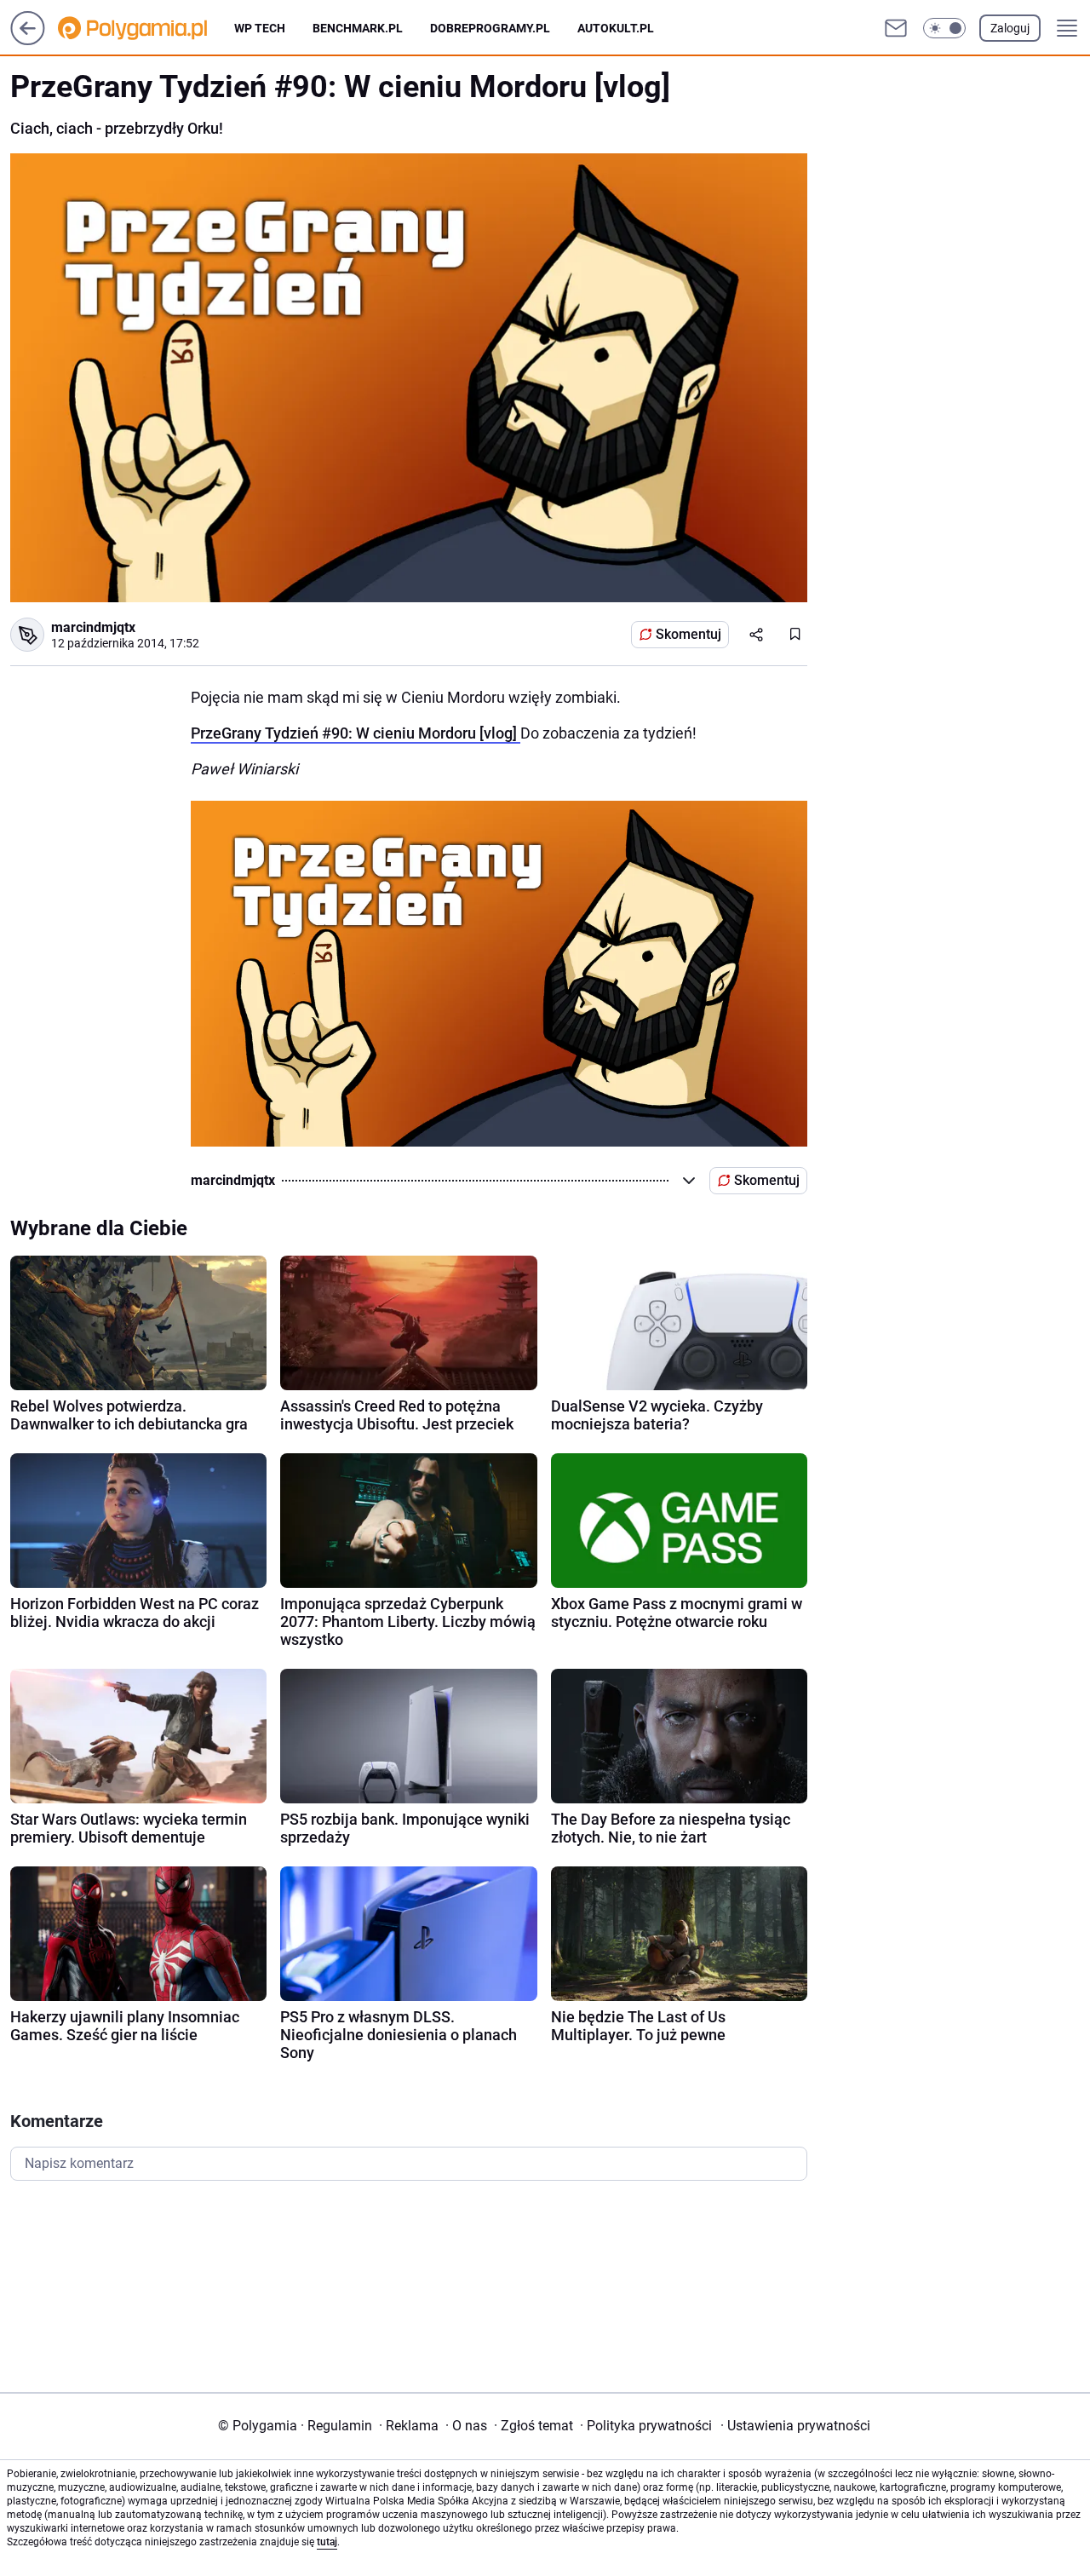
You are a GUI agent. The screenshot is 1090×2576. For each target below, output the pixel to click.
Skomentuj (688, 634)
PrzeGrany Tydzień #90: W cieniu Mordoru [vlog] (356, 733)
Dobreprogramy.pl (490, 28)
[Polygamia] (146, 28)
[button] (944, 28)
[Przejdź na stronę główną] (28, 40)
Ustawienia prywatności (795, 2426)
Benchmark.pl (358, 28)
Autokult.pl (616, 28)
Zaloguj (1010, 28)
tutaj (327, 2542)
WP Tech (260, 28)
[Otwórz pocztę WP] (896, 28)
